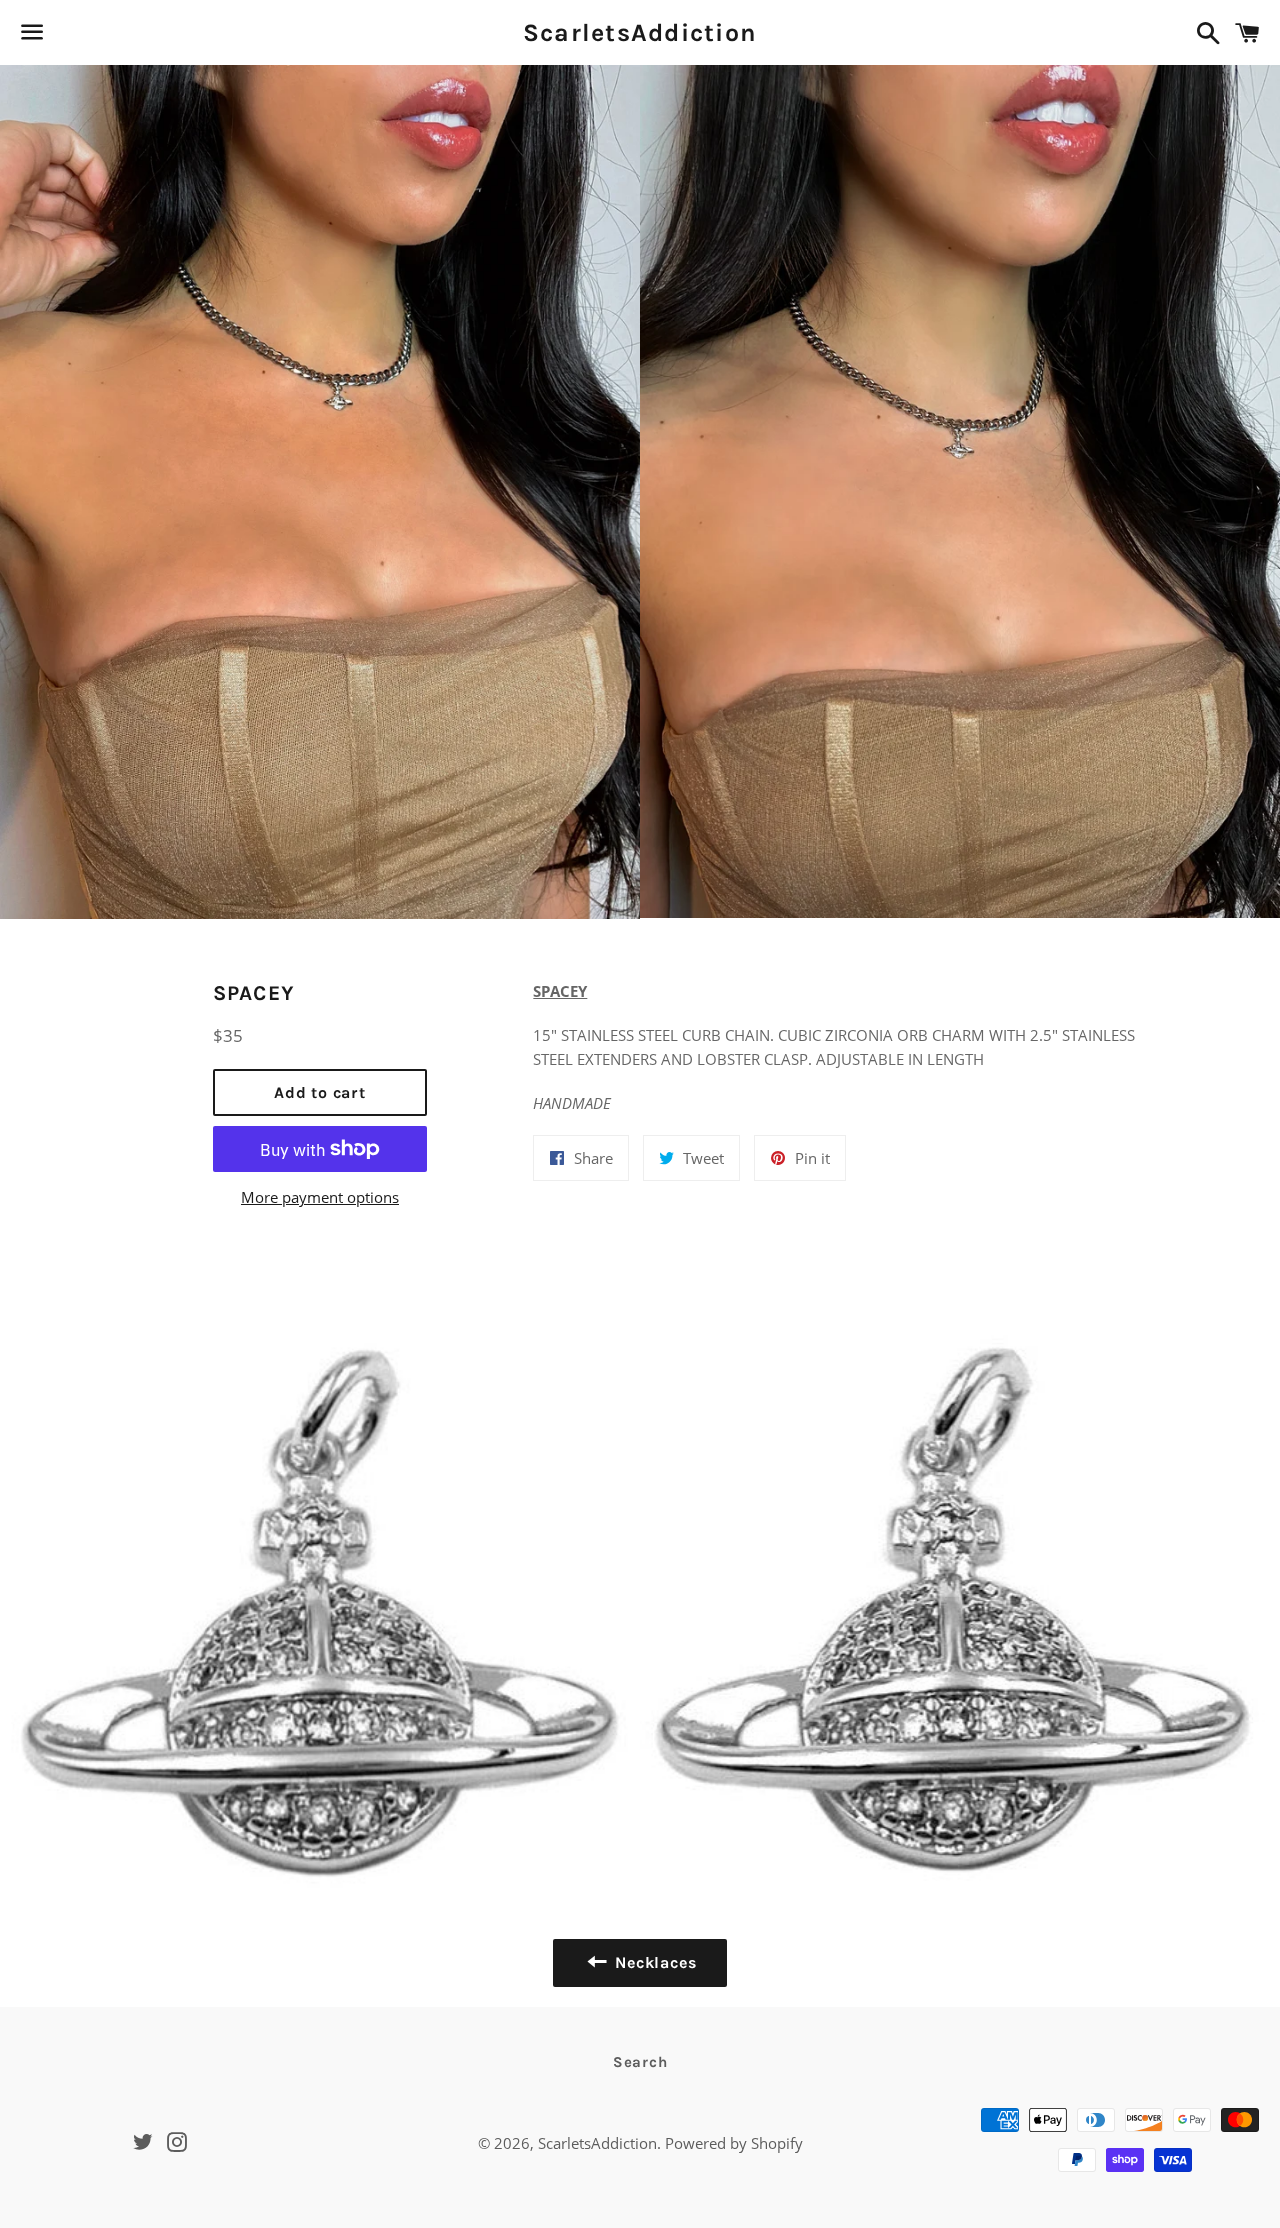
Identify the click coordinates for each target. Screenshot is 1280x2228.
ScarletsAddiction (640, 32)
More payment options (320, 1197)
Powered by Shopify (734, 2143)
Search (640, 2062)
